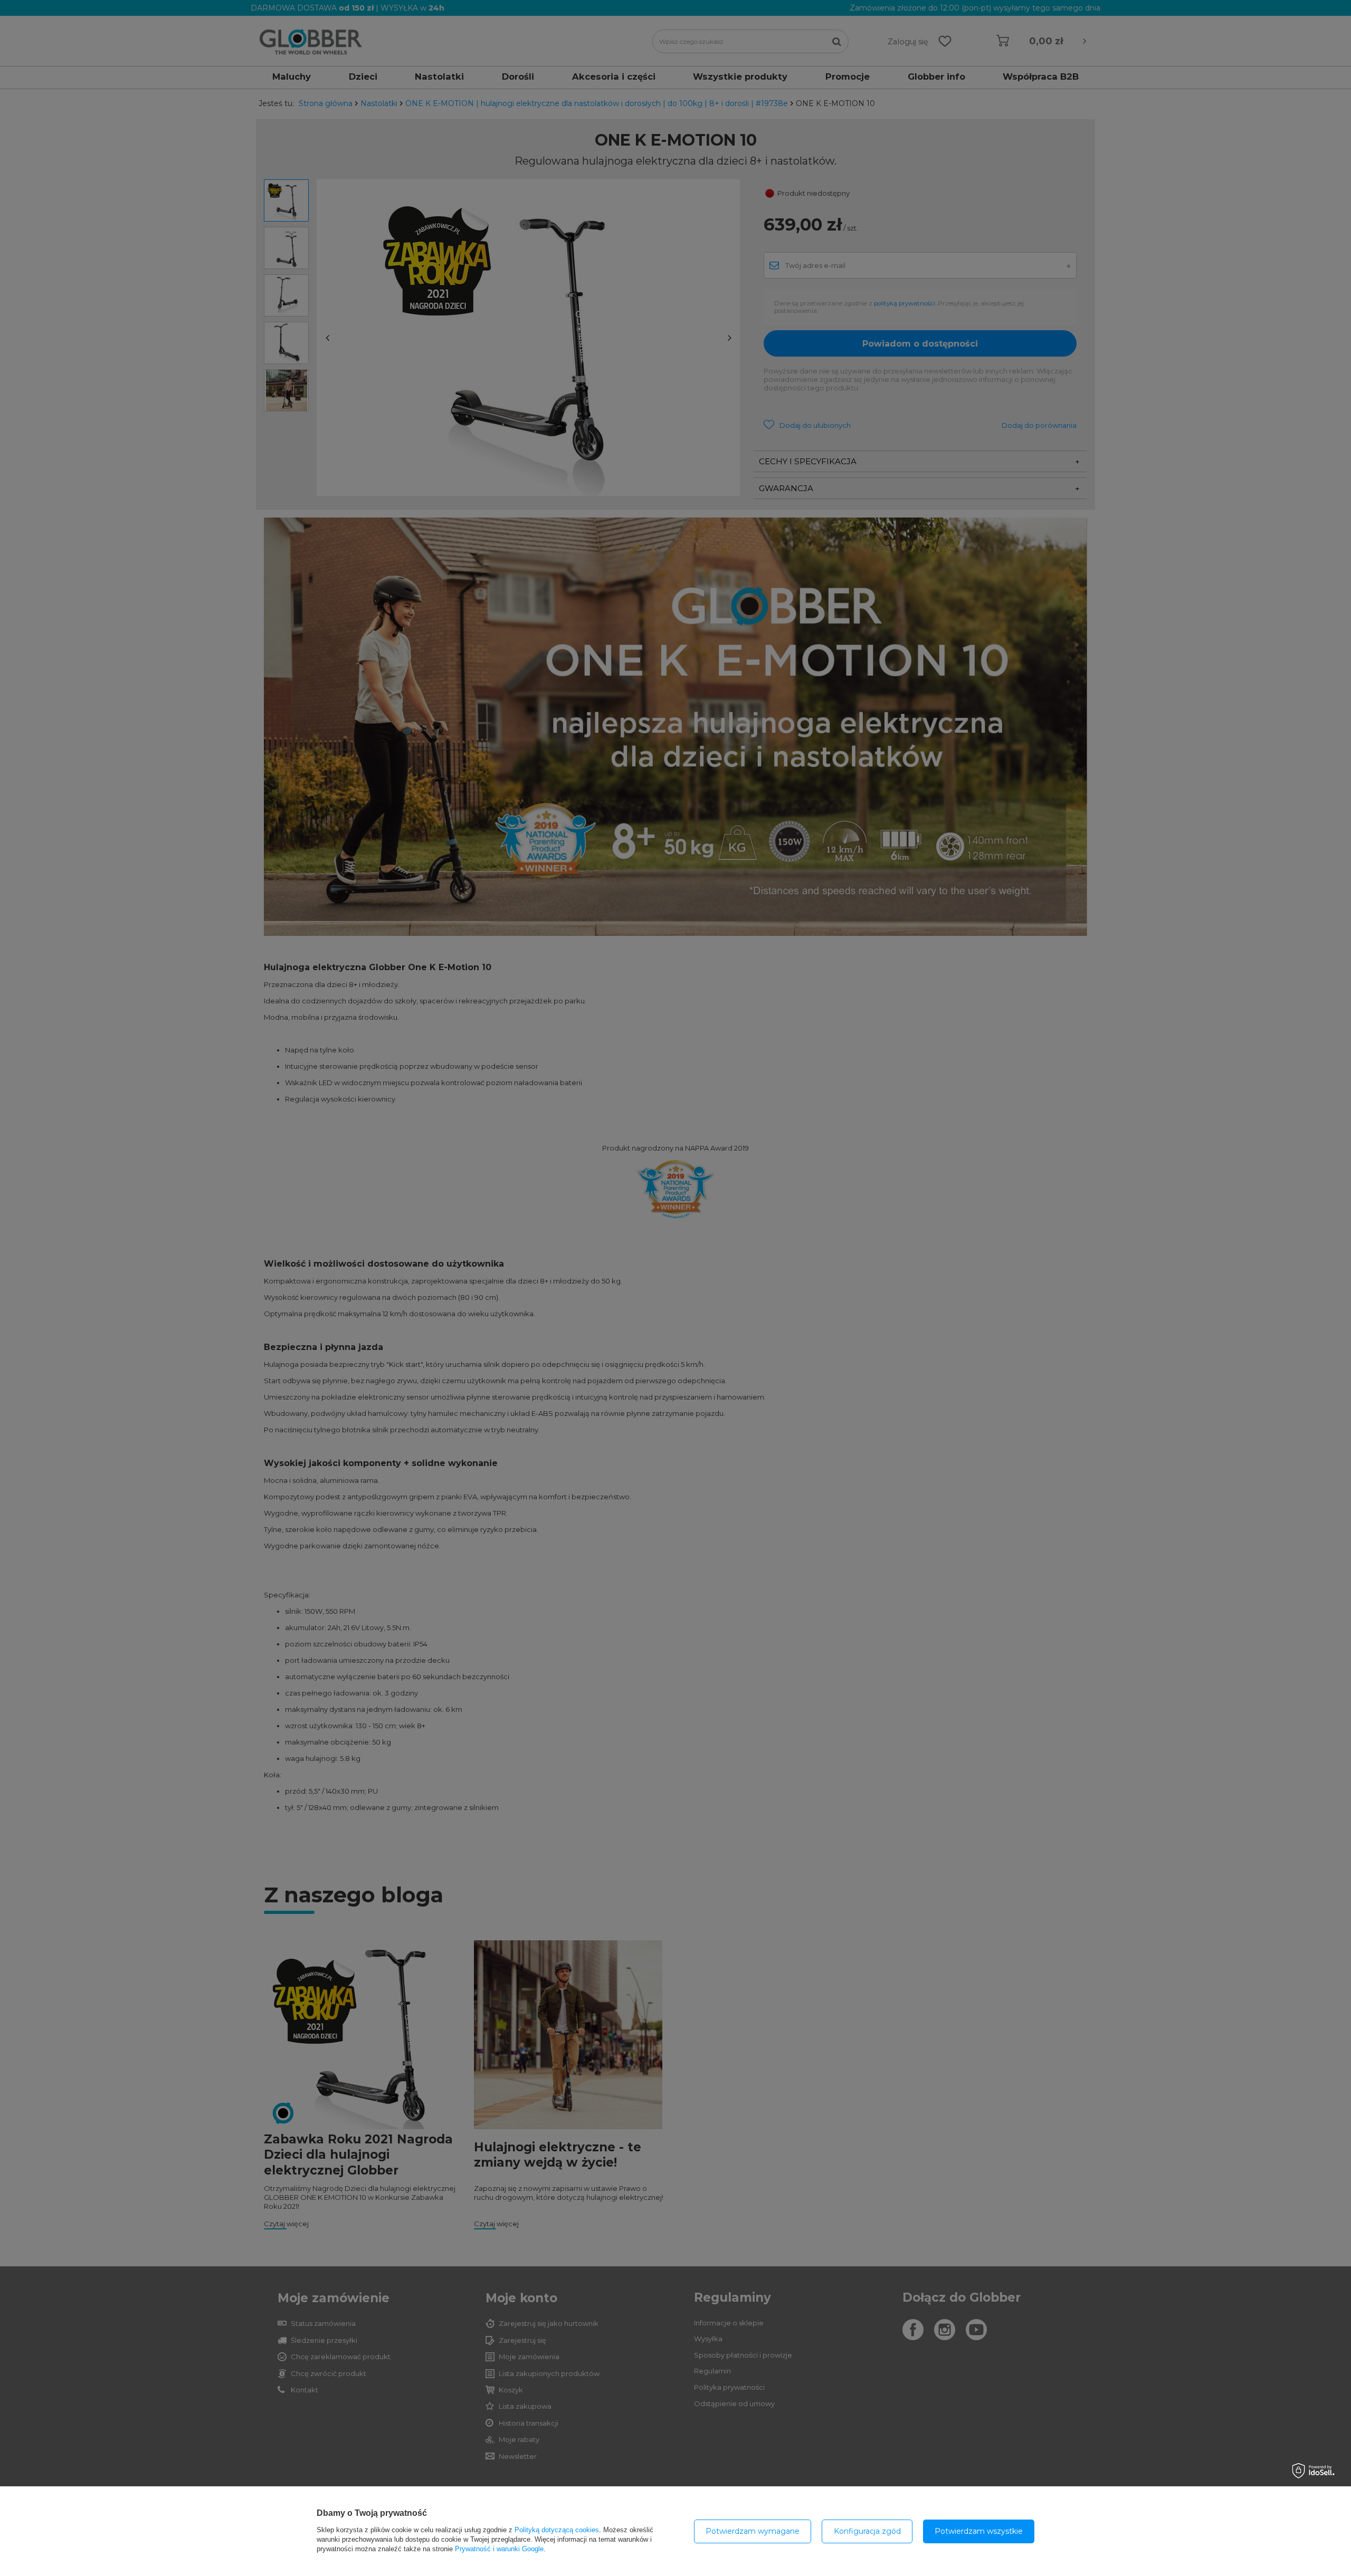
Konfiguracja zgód (867, 2531)
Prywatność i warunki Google (499, 2549)
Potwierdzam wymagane (753, 2531)
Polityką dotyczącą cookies (557, 2530)
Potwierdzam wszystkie (979, 2531)
